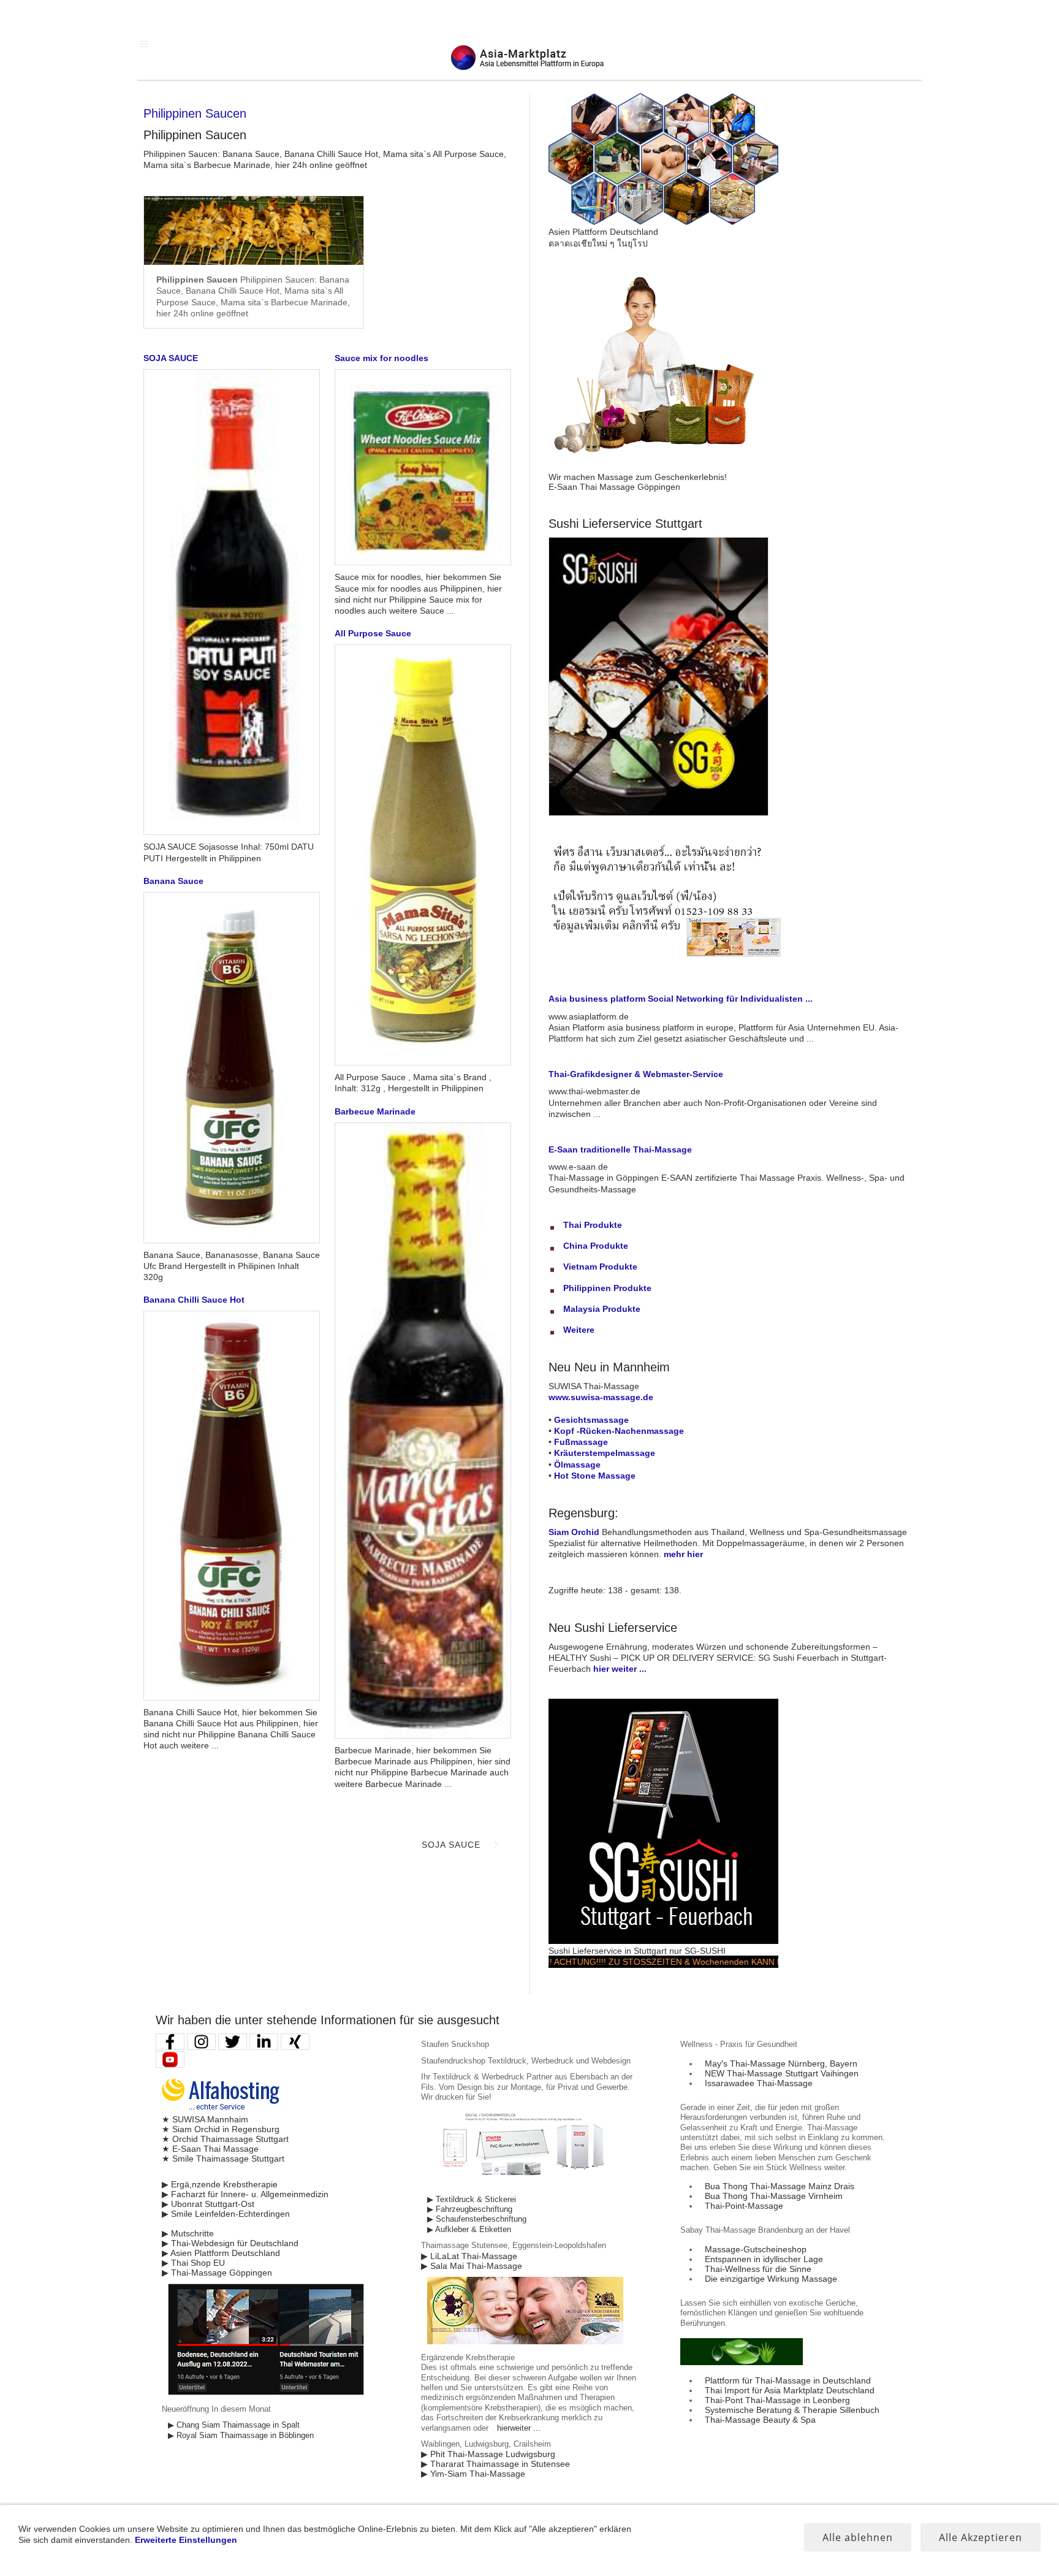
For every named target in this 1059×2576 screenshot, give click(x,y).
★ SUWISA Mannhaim (205, 2119)
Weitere (579, 1330)
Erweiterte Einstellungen (186, 2540)
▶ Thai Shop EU (193, 2263)
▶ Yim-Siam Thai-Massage (473, 2474)
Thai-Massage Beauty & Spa (760, 2420)
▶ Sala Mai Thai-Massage (472, 2266)
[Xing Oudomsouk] (295, 2042)
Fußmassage (581, 1442)
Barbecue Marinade (375, 1111)
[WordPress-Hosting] (221, 2109)
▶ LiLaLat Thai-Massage (469, 2256)
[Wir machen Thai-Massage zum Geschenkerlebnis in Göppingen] (663, 467)
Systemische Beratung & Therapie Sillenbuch (792, 2410)
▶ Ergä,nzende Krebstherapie (220, 2184)
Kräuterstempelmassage (605, 1453)
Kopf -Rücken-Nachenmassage (619, 1431)
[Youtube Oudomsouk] (170, 2060)
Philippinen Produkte (607, 1288)
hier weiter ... (620, 1669)
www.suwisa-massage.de (601, 1397)
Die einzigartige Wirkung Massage (771, 2279)
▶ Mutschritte (188, 2233)
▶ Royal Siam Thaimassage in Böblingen (241, 2436)
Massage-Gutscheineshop (756, 2249)
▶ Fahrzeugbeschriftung (470, 2209)
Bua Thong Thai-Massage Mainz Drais (780, 2186)
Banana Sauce (173, 881)
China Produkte (596, 1246)
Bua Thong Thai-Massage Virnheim (774, 2196)
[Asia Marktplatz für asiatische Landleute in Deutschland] (663, 222)
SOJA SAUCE (171, 358)
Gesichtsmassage (591, 1420)
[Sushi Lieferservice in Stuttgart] (663, 1941)
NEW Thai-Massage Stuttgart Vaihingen (782, 2073)
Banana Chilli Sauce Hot (194, 1300)
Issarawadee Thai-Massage (759, 2083)
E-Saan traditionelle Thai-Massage (620, 1149)
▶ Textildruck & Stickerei (472, 2200)
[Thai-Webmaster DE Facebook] (170, 2042)
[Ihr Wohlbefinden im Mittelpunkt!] (742, 2362)
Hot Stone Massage (595, 1476)
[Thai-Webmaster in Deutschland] (266, 2393)
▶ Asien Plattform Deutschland (221, 2253)
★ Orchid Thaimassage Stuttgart (225, 2139)
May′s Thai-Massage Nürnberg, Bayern (781, 2063)
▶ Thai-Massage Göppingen (217, 2273)
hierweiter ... (519, 2428)
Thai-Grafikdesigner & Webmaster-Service (636, 1074)
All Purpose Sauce (373, 633)
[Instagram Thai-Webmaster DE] (201, 2042)
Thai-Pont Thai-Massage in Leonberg (777, 2400)
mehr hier (683, 1554)
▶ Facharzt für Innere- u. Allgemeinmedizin (245, 2194)
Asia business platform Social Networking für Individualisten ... (681, 999)
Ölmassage (577, 1465)
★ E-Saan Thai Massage (210, 2149)
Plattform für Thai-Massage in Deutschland (788, 2380)
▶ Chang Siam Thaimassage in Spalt (234, 2425)
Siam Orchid (574, 1532)
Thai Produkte (593, 1225)
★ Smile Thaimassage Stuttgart (223, 2159)
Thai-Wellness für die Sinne (758, 2269)
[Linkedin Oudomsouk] (264, 2042)
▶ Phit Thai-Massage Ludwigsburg (488, 2454)
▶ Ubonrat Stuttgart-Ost (208, 2204)
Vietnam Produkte (600, 1267)
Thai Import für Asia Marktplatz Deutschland (790, 2390)
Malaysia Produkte (602, 1309)
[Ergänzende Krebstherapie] (525, 2342)
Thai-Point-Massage (744, 2206)
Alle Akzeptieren (981, 2537)
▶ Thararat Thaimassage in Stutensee (495, 2464)
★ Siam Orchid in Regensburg (221, 2129)
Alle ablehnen (858, 2537)
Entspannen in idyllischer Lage (764, 2259)
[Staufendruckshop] (525, 2183)
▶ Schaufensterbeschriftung (477, 2219)
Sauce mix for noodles (381, 358)
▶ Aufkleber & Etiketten (469, 2230)
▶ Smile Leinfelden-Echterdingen (226, 2214)
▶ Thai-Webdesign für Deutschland (230, 2243)
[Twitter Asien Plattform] (233, 2042)
